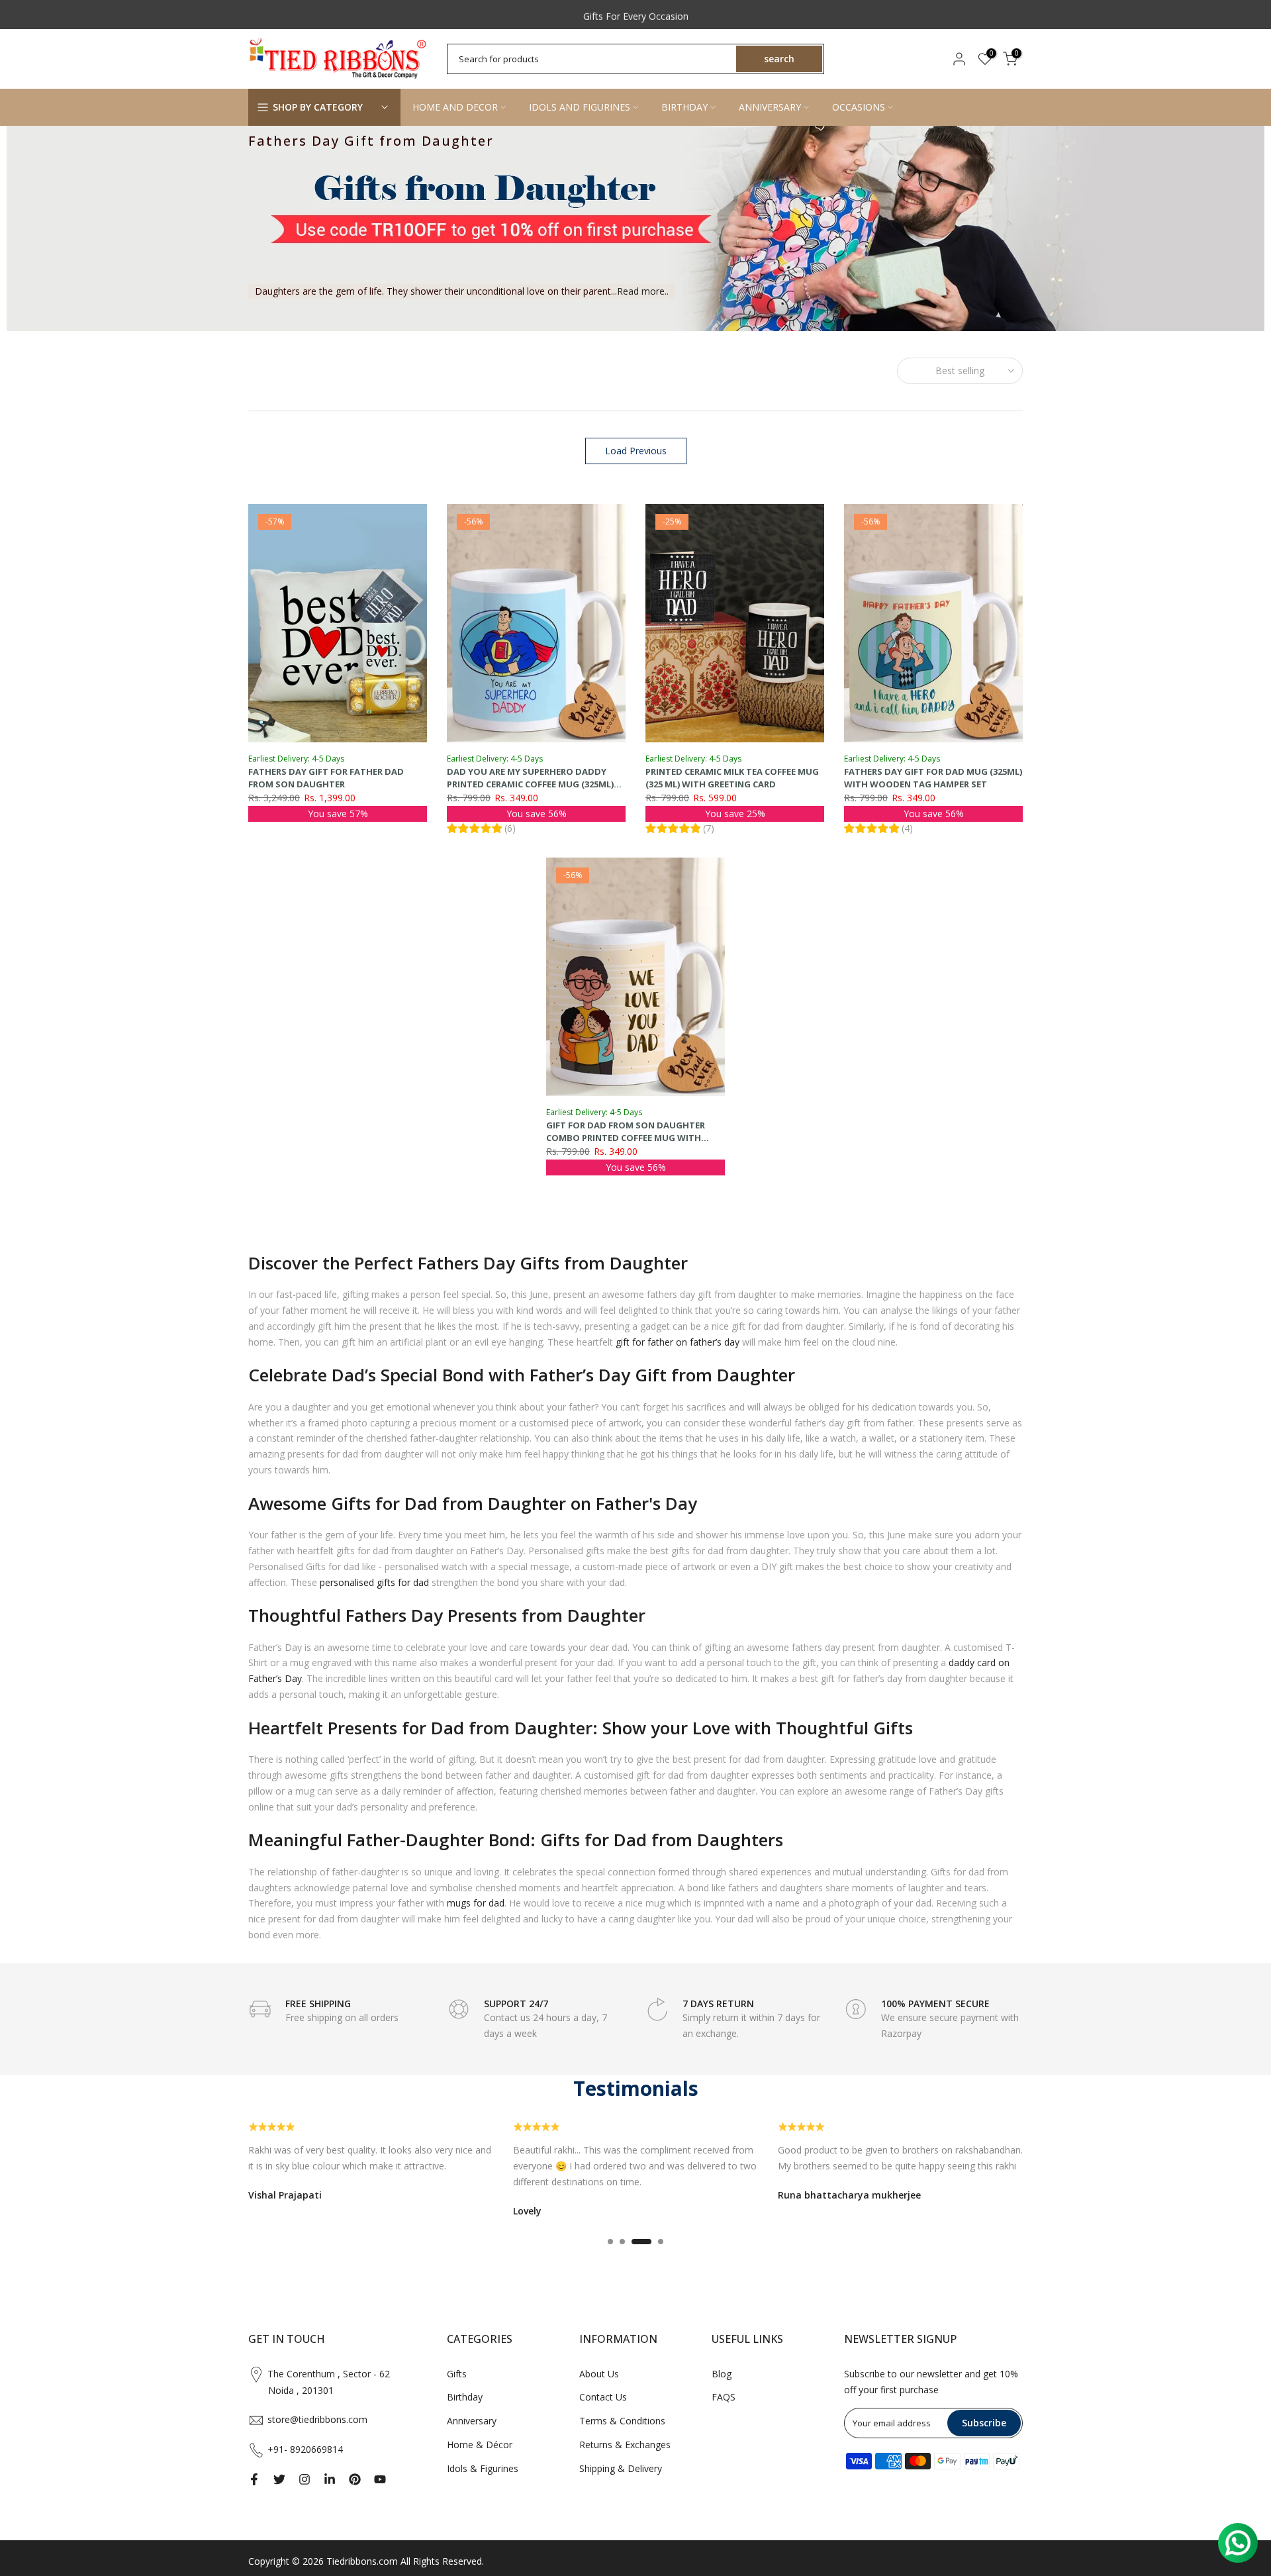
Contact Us (603, 2397)
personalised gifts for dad (374, 1582)
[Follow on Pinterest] (355, 2479)
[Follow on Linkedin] (330, 2479)
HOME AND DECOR (455, 107)
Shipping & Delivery (621, 2468)
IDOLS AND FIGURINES (580, 107)
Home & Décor (480, 2445)
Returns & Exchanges (625, 2445)
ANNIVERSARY (770, 107)
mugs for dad (476, 1903)
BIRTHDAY (684, 107)
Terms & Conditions (622, 2421)
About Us (599, 2374)
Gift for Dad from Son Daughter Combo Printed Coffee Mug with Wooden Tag (626, 1137)
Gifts (457, 2374)
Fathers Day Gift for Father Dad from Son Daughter (326, 778)
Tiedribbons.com (362, 2561)
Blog (722, 2374)
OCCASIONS (859, 107)
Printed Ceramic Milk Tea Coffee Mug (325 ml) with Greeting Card (732, 778)
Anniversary (472, 2421)
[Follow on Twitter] (279, 2479)
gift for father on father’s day (678, 1342)
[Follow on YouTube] (380, 2479)
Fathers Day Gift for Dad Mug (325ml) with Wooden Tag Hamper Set (933, 778)
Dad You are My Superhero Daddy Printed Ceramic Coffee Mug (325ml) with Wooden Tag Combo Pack (530, 784)
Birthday (465, 2397)
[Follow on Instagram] (305, 2479)
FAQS (724, 2397)
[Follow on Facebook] (254, 2479)
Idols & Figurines (483, 2468)
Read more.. (643, 291)
